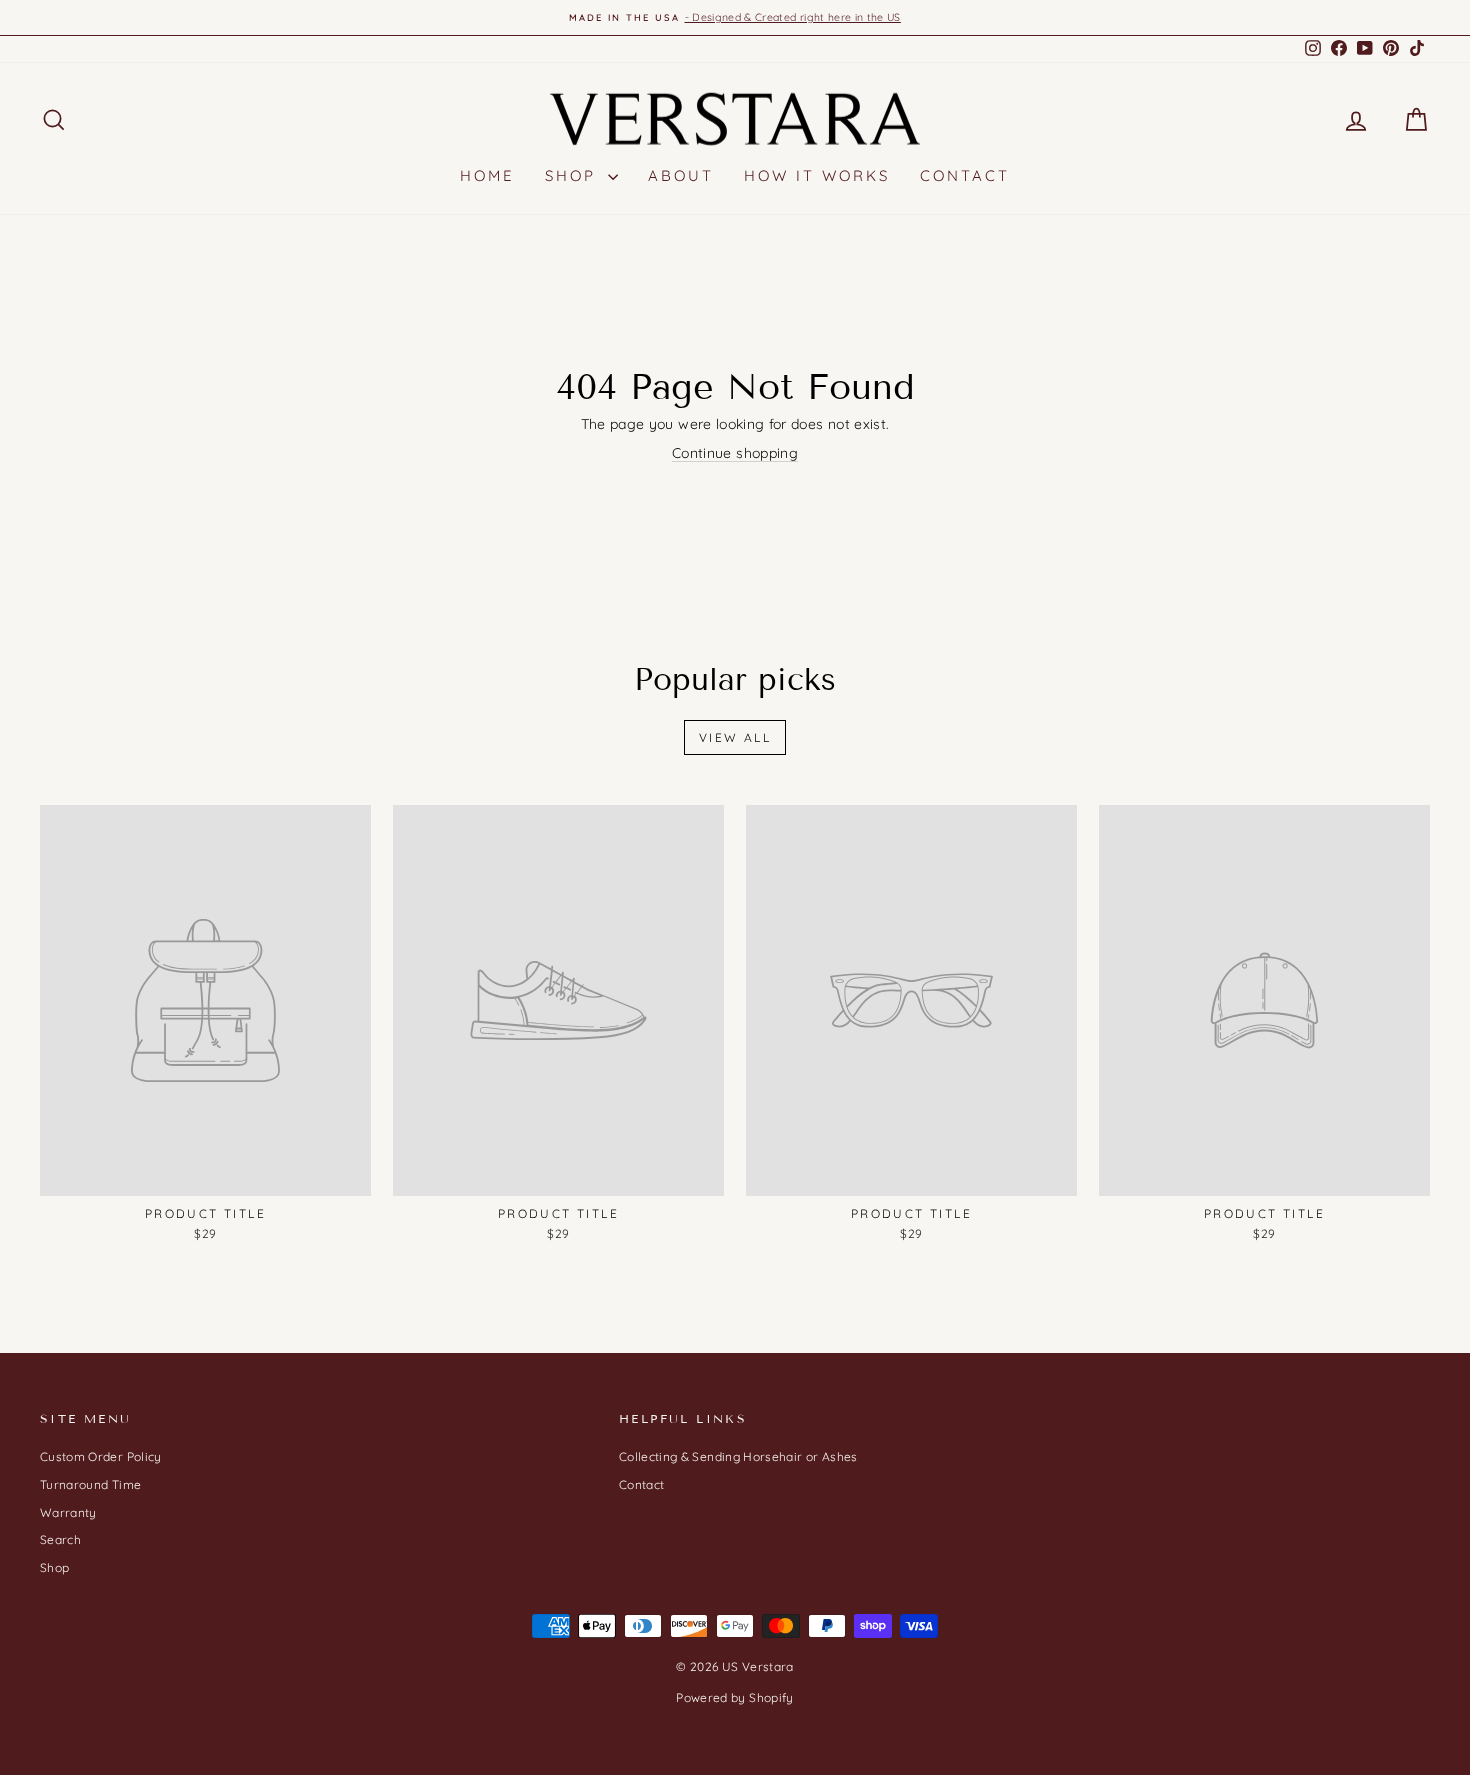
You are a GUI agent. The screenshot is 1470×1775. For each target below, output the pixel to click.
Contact (965, 175)
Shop (574, 175)
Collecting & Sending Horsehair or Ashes (738, 1456)
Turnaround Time (90, 1484)
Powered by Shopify (734, 1697)
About (681, 175)
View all (735, 737)
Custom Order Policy (101, 1456)
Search (60, 1539)
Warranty (68, 1512)
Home (487, 175)
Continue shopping (735, 453)
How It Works (817, 175)
